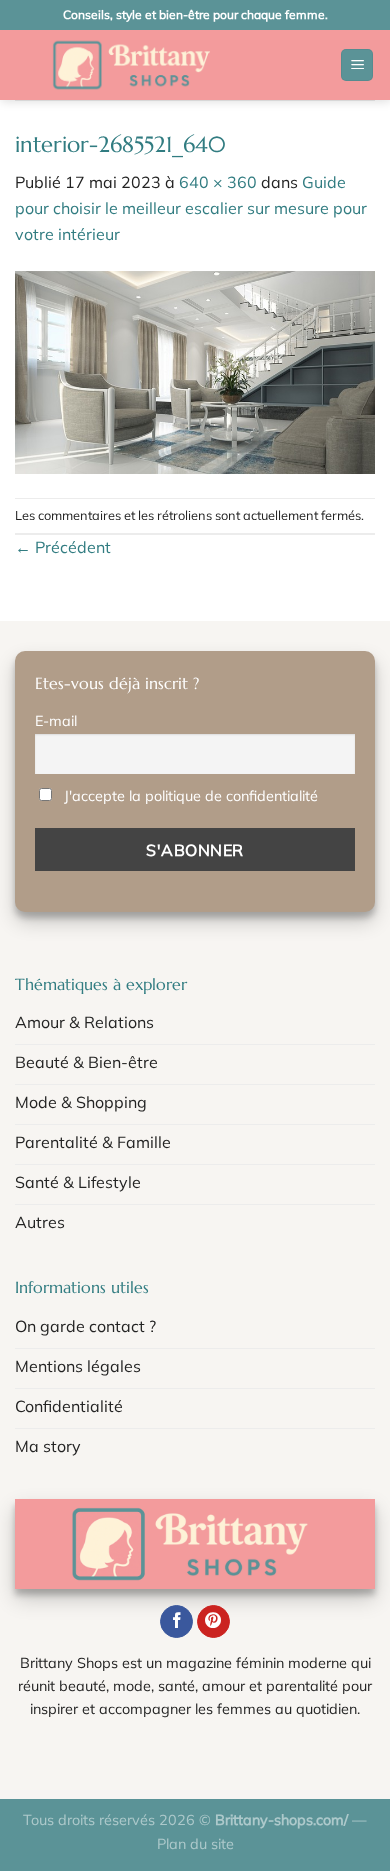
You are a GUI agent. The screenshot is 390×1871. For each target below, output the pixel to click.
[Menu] (357, 65)
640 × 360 (218, 182)
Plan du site (195, 1844)
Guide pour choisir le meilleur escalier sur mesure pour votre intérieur (191, 207)
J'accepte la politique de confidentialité (191, 796)
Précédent (63, 547)
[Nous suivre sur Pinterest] (213, 1622)
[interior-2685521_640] (195, 370)
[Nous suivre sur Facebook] (176, 1622)
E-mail (56, 721)
